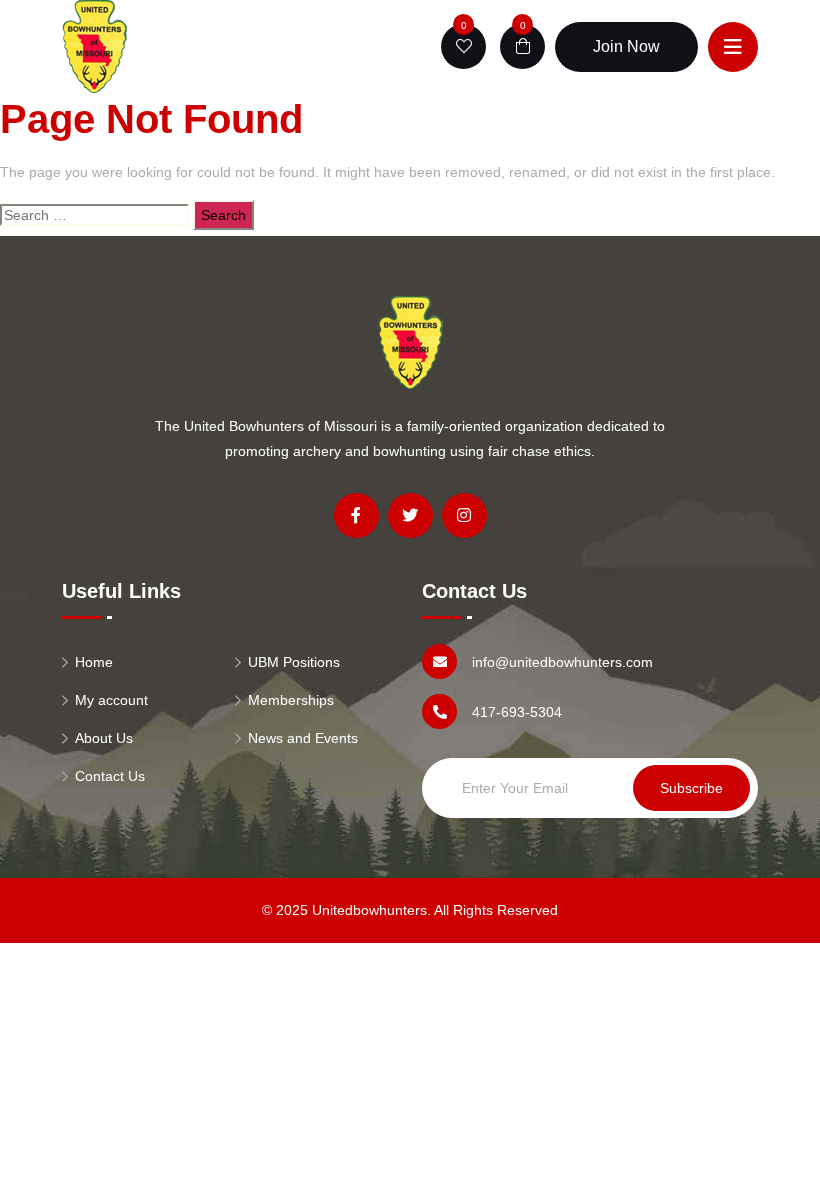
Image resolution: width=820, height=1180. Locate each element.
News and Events (303, 738)
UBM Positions (294, 662)
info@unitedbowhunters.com (562, 662)
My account (111, 700)
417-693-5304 (517, 712)
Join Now (626, 46)
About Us (104, 738)
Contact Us (110, 776)
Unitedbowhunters (369, 910)
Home (94, 662)
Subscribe (691, 788)
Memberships (291, 700)
